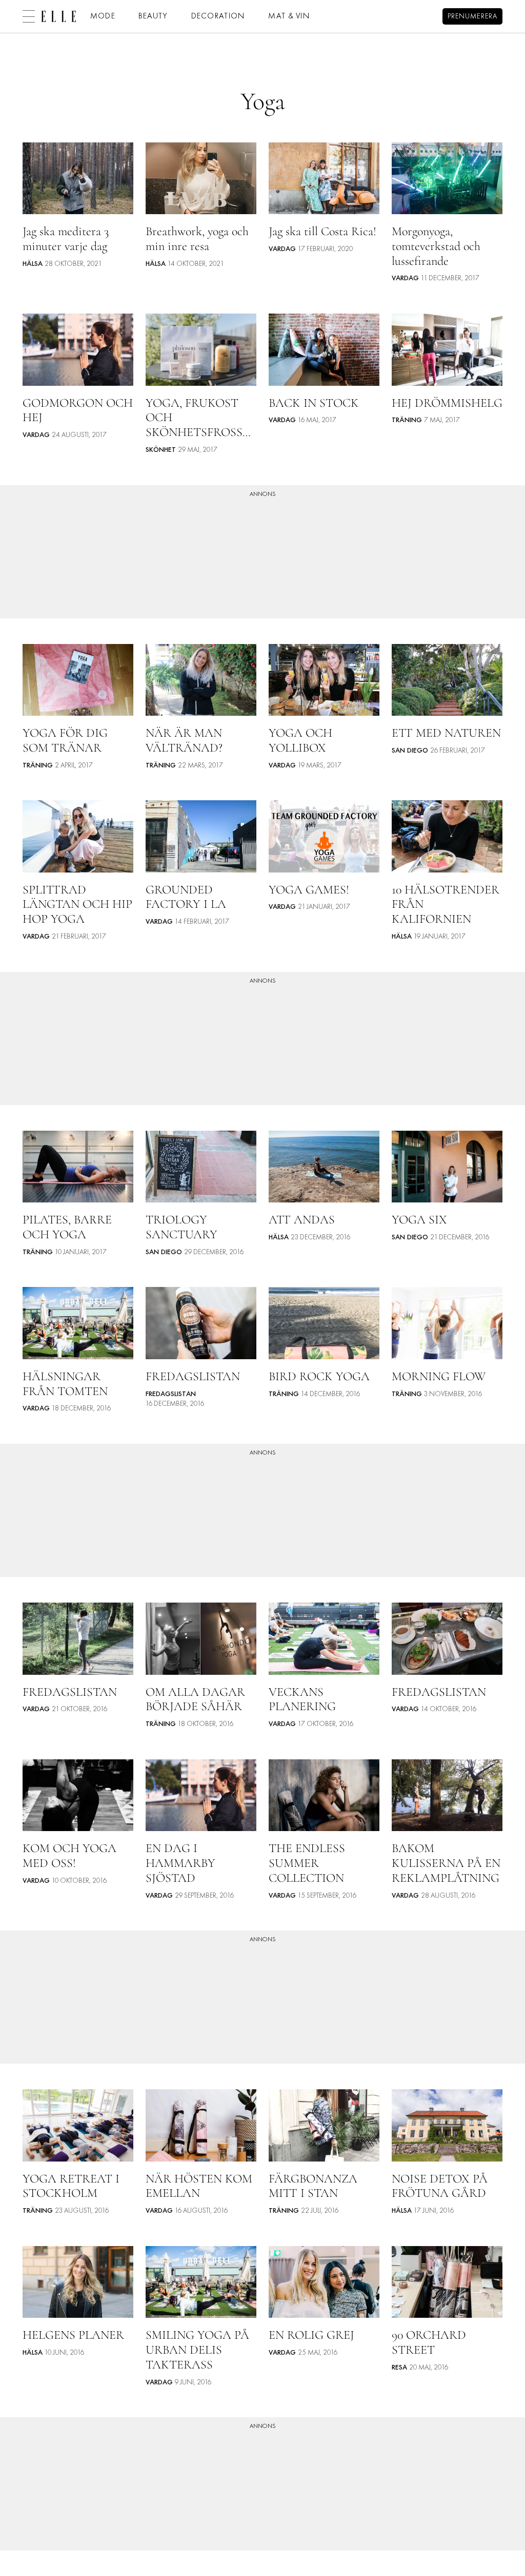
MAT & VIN (289, 16)
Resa (399, 2368)
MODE (103, 16)
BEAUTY (153, 16)
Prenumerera (472, 17)
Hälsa (33, 264)
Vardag (282, 249)
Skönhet (161, 450)
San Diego (410, 751)
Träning (407, 420)
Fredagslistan (171, 1394)
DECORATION (218, 16)
